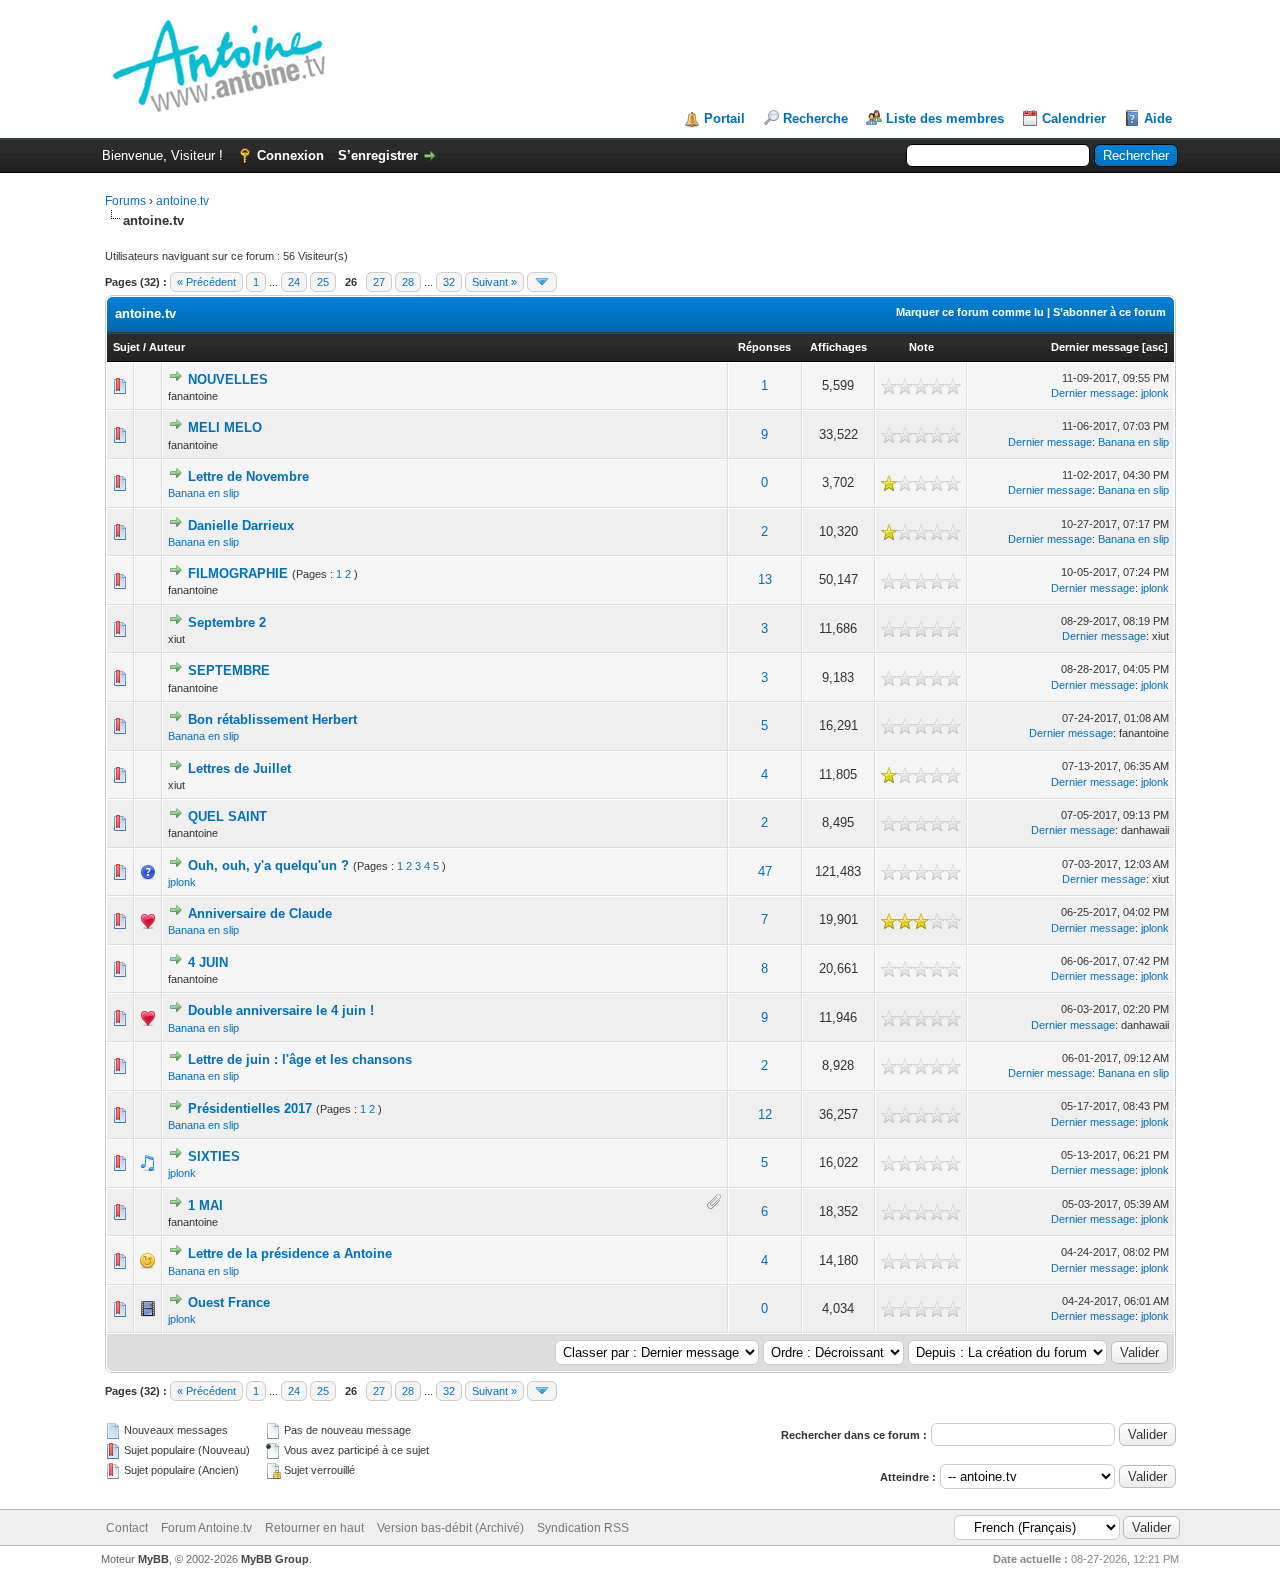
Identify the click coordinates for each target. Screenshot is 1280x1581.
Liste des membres (945, 118)
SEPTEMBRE (229, 670)
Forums (125, 201)
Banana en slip (1133, 442)
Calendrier (1074, 118)
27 (379, 282)
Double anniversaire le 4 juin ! (281, 1010)
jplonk (1155, 393)
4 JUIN (208, 962)
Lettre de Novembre (248, 476)
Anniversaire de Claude (260, 913)
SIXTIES (214, 1156)
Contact (127, 1528)
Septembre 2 (227, 622)
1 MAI (205, 1205)
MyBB (153, 1559)
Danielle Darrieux (241, 525)
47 (765, 871)
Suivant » (494, 282)
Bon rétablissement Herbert (272, 719)
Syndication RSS (583, 1528)
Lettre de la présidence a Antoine (290, 1253)
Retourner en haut (314, 1528)
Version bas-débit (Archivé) (450, 1528)
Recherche (815, 118)
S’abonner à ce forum (1109, 312)
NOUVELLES (228, 379)
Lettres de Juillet (239, 768)
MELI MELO (225, 427)
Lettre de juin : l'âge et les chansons (300, 1059)
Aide (1158, 118)
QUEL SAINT (227, 816)
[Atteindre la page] (542, 282)
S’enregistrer (378, 155)
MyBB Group (275, 1559)
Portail (724, 118)
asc (1155, 347)
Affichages (838, 347)
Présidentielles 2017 (250, 1108)
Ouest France (229, 1302)
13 (765, 579)
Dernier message (1095, 347)
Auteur (167, 347)
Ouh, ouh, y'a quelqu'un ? (268, 865)
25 (323, 282)
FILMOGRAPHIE (238, 573)
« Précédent (206, 282)
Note (921, 347)
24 (294, 282)
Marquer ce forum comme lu (970, 312)
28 (408, 282)
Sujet (126, 347)
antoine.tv (182, 201)
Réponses (764, 347)
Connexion (290, 155)
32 (449, 282)
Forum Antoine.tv (206, 1528)
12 (765, 1114)
